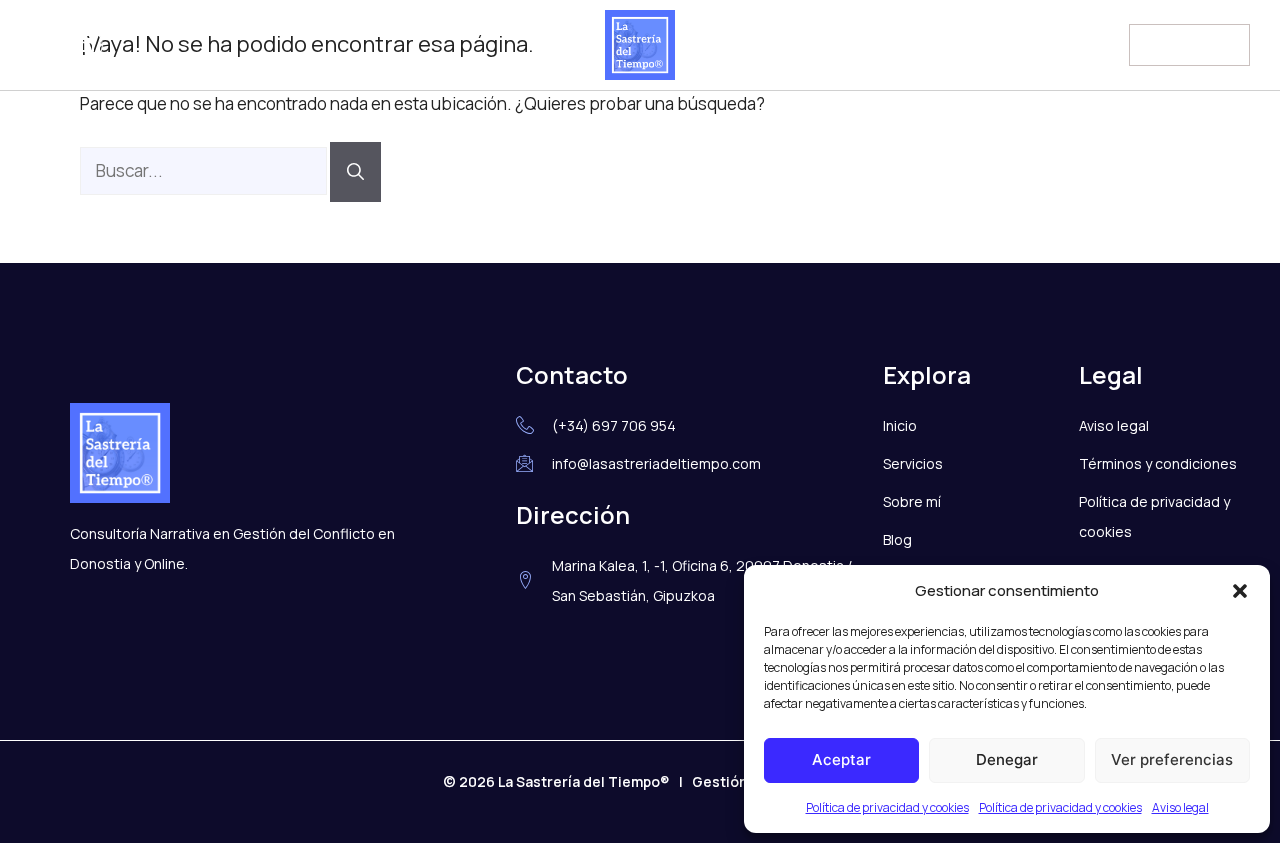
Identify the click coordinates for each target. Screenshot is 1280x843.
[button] (1240, 591)
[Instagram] (46, 45)
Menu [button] (1167, 42)
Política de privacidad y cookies (887, 807)
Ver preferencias (1172, 759)
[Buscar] (355, 172)
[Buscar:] (205, 170)
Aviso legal (1180, 807)
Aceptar (841, 759)
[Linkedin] (87, 45)
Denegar (1007, 759)
